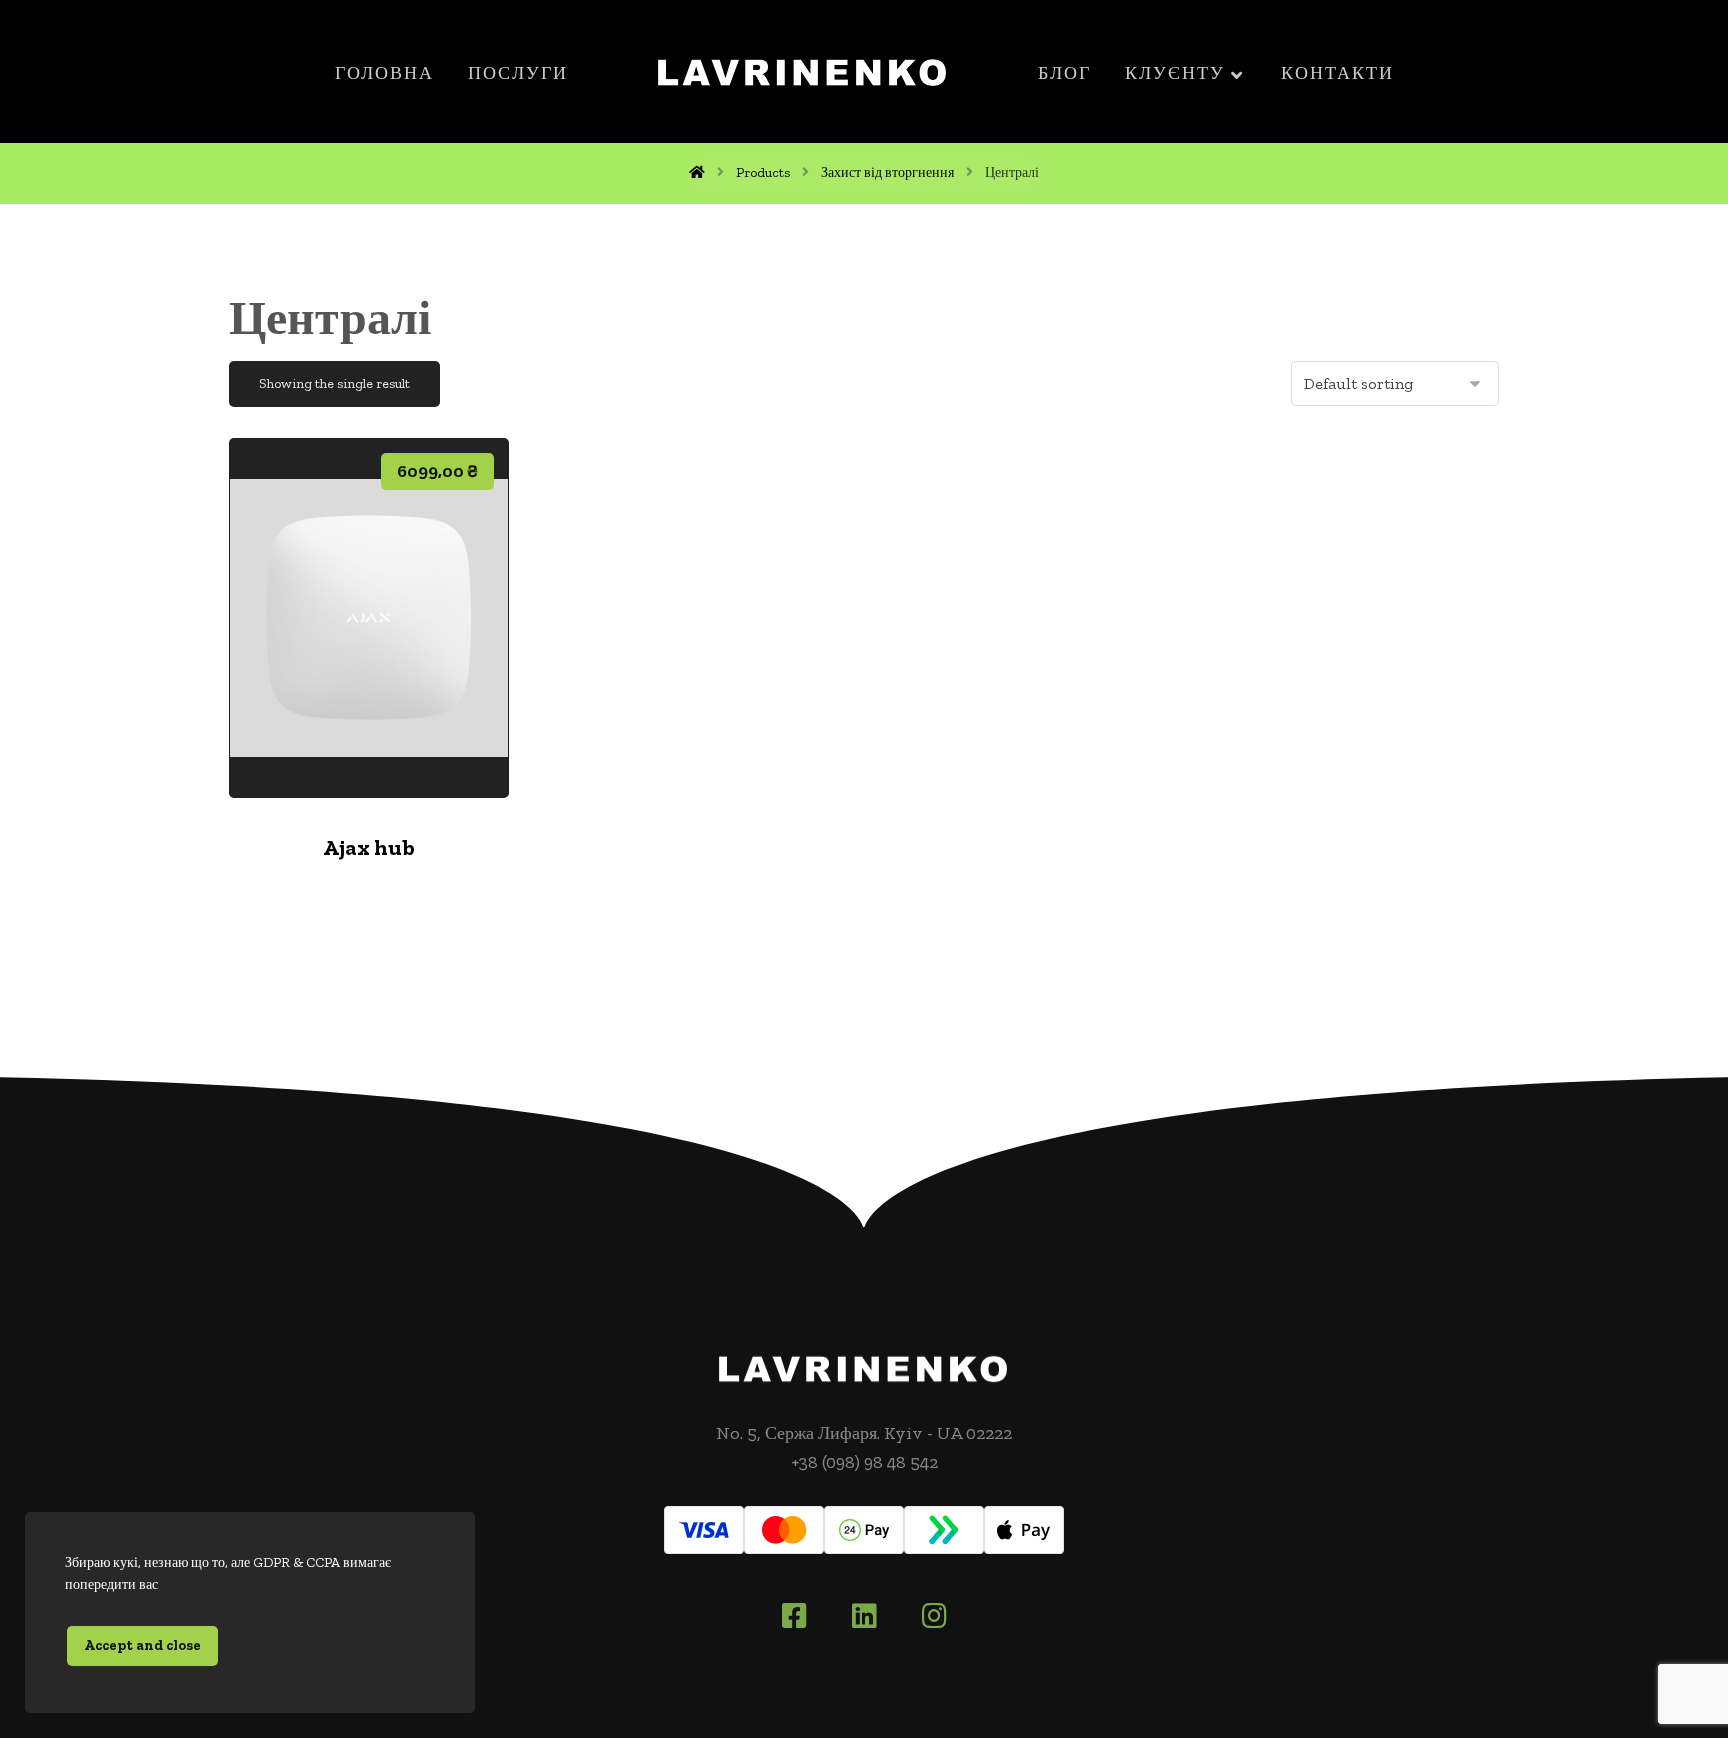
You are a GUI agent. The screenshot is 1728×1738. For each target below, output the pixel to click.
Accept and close (142, 1645)
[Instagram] (934, 1616)
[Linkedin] (864, 1616)
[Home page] (697, 172)
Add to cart (382, 735)
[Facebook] (794, 1616)
